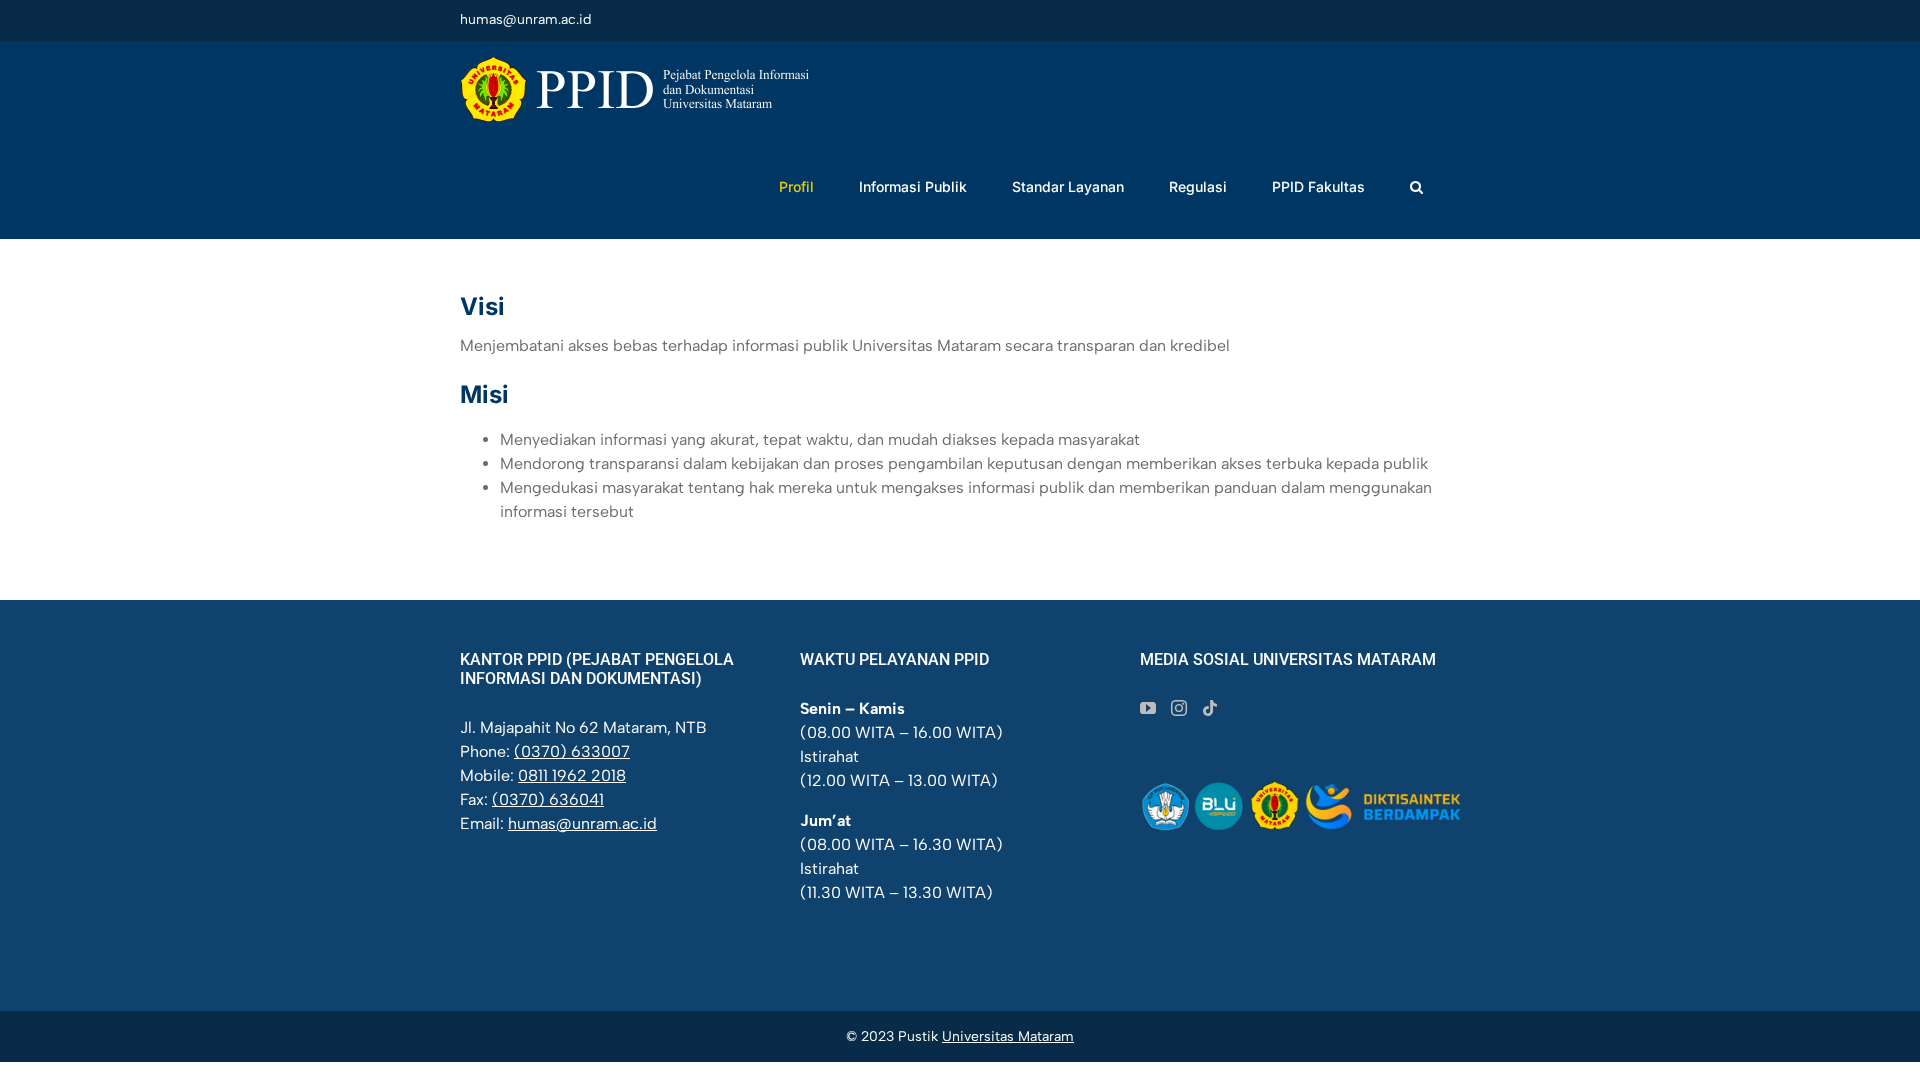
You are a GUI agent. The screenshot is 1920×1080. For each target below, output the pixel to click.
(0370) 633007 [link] (572, 751)
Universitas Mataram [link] (1008, 1036)
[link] (634, 89)
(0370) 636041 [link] (548, 799)
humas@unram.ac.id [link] (525, 19)
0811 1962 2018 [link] (572, 775)
